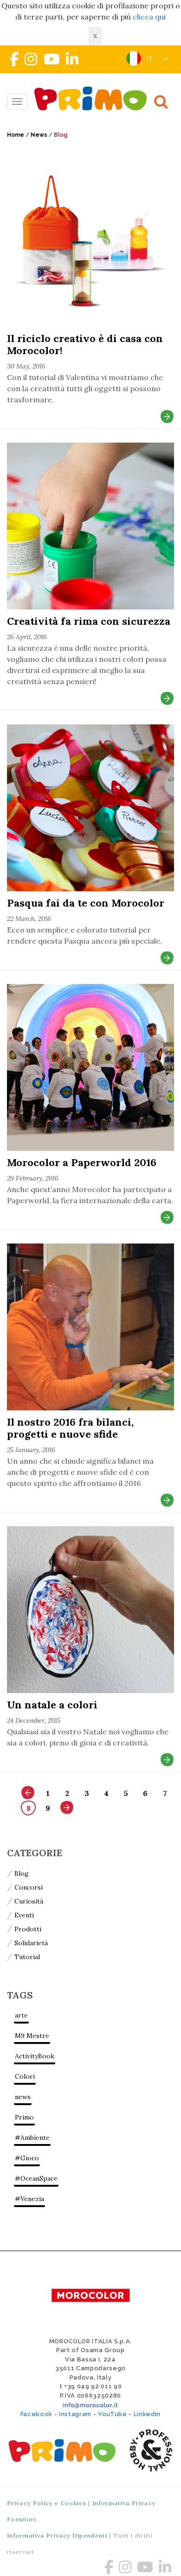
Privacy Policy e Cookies (47, 2503)
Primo (24, 2117)
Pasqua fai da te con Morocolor (86, 903)
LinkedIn (147, 2414)
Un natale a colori (52, 1705)
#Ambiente (32, 2138)
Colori (25, 2076)
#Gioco (27, 2158)
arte (21, 2015)
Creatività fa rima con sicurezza (89, 621)
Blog (22, 1873)
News (39, 135)
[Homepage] (93, 98)
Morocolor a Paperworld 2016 (82, 1162)
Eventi (24, 1915)
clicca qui (149, 17)
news (23, 2097)
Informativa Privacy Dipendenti (57, 2535)
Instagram (75, 2414)
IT (151, 59)
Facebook (36, 2414)
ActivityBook (35, 2056)
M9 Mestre (32, 2036)
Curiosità (29, 1901)
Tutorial (27, 1957)
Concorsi (29, 1887)
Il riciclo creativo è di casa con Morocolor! (85, 344)
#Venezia (29, 2199)
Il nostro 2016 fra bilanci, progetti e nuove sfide (70, 1428)
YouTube (113, 2414)
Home (16, 135)
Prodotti (28, 1929)
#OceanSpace (36, 2178)
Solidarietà (31, 1943)
